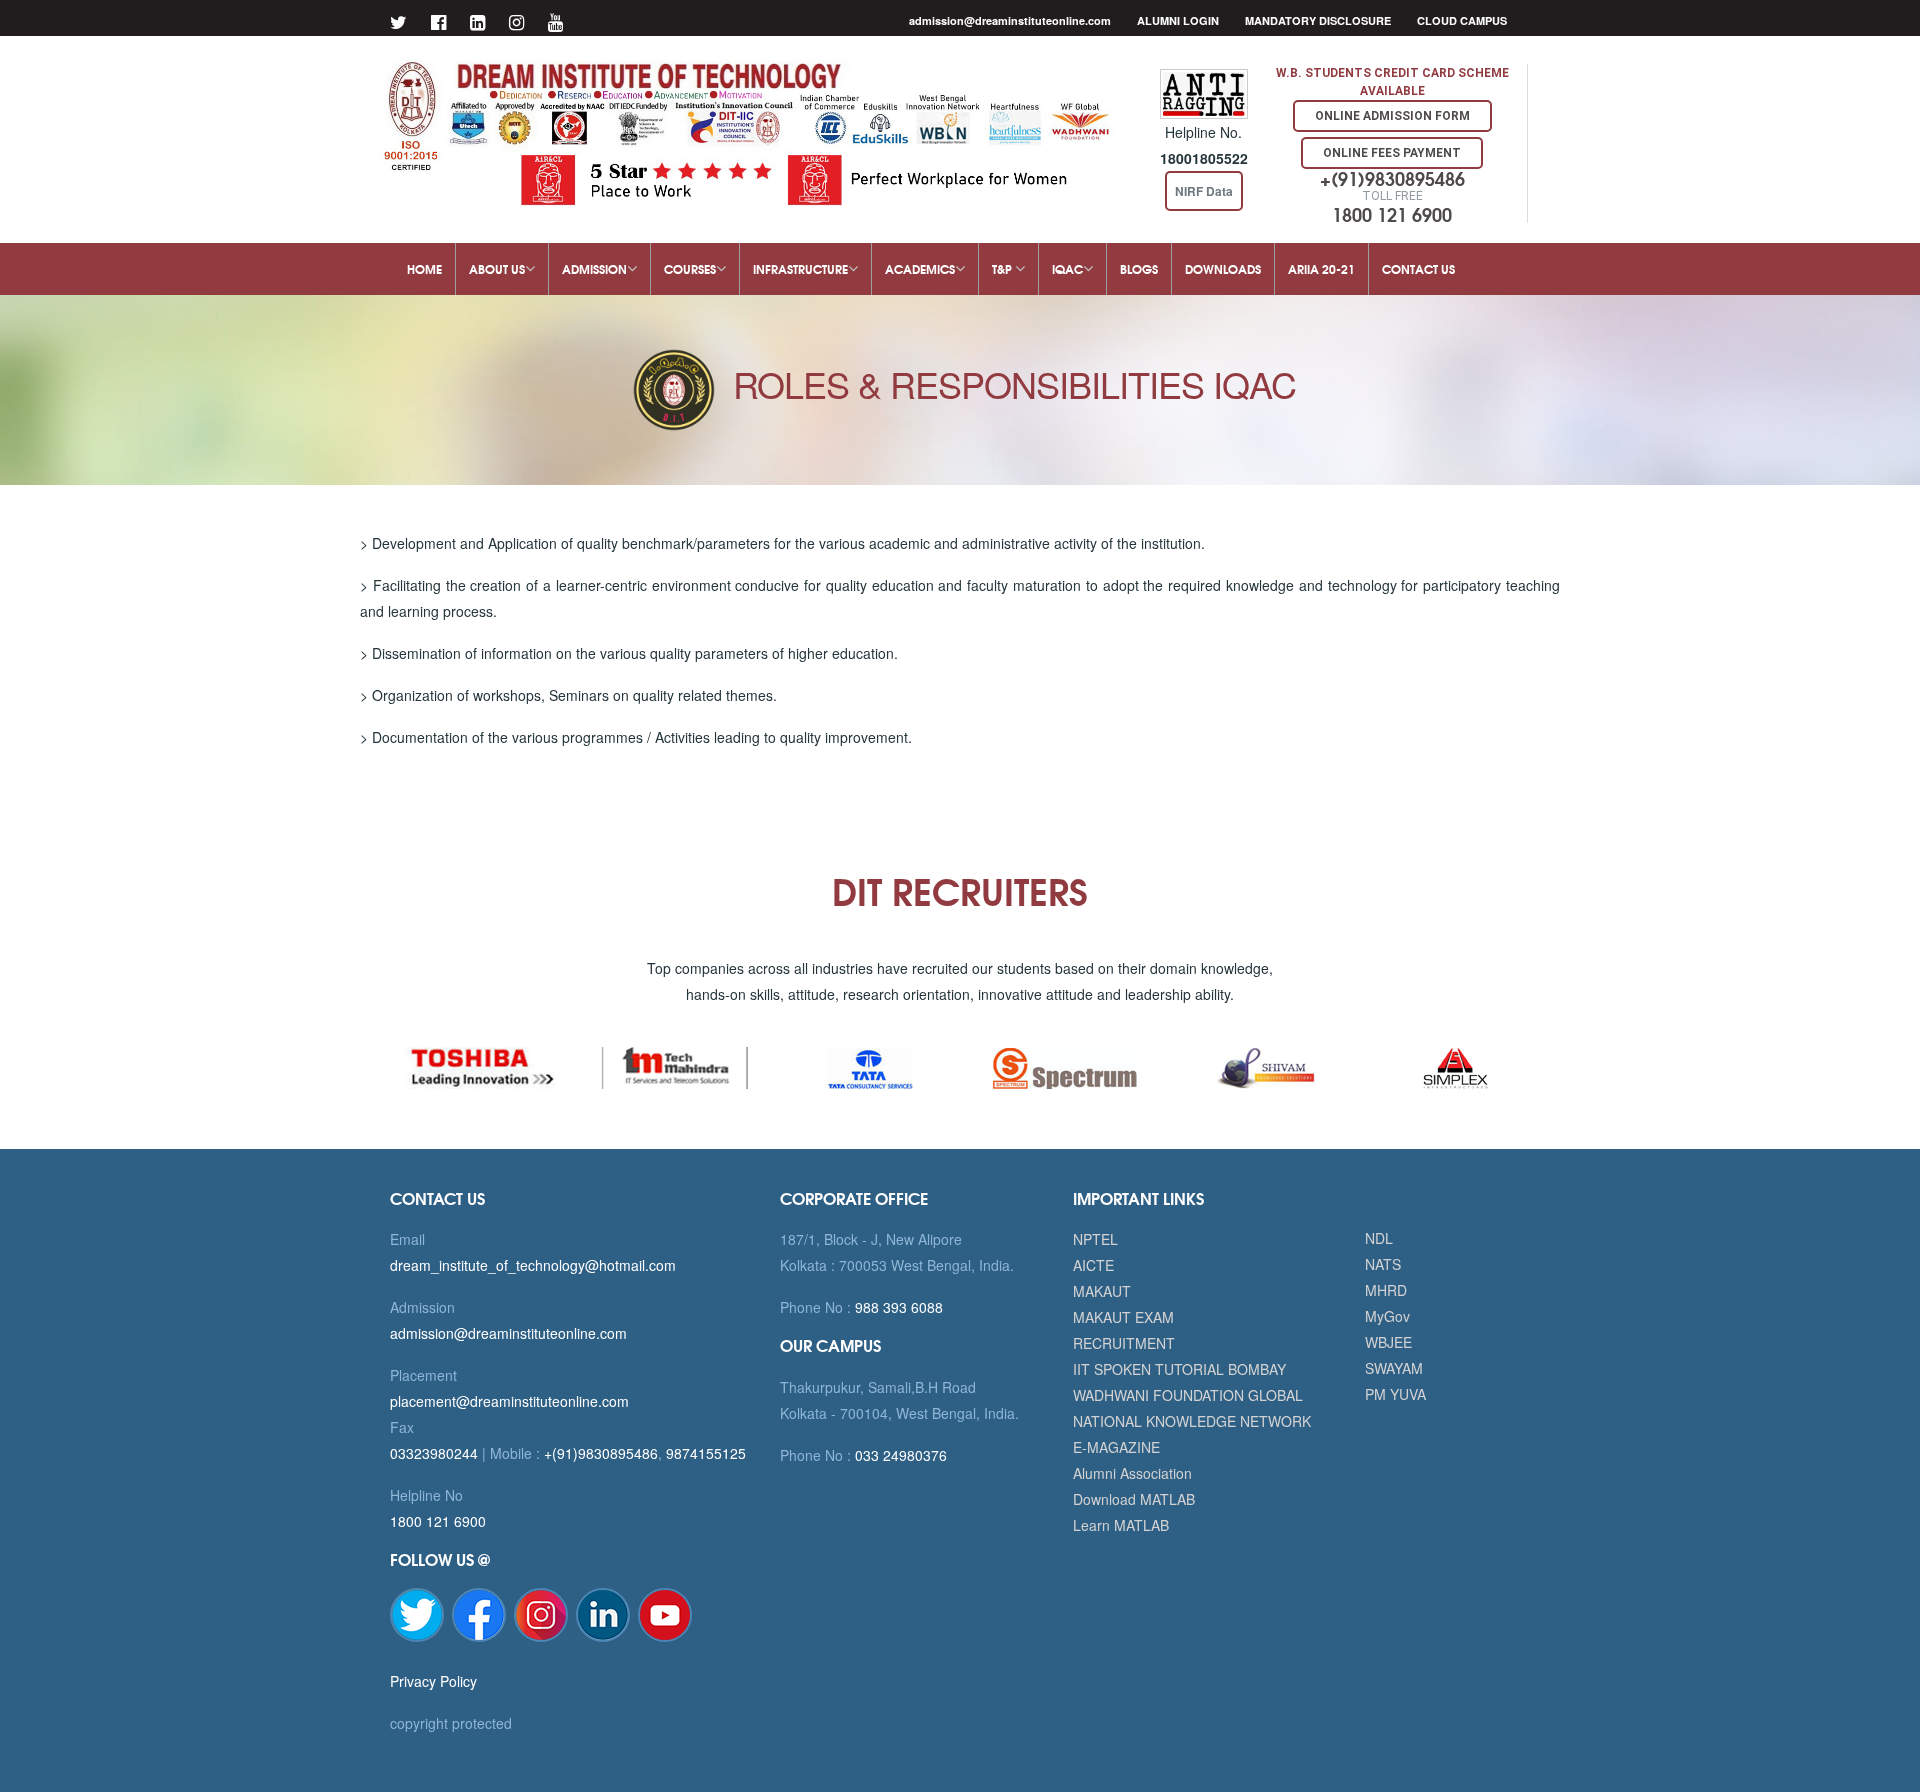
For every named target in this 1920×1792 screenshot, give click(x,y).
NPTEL (1095, 1239)
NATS (1383, 1264)
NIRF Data (1204, 191)
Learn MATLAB (1121, 1525)
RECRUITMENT (1124, 1343)
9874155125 (706, 1453)
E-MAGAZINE (1116, 1447)
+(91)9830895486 (601, 1453)
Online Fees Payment (1392, 153)
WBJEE (1388, 1342)
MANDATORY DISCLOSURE (1318, 20)
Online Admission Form (1392, 116)
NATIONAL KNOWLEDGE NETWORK (1192, 1421)
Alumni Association (1132, 1473)
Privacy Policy (433, 1681)
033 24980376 (899, 1455)
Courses (690, 268)
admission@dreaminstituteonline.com (1010, 20)
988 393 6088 (897, 1307)
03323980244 (434, 1453)
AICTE (1093, 1265)
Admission (594, 268)
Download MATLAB (1134, 1499)
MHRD (1386, 1290)
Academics (920, 268)
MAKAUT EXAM (1123, 1317)
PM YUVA (1395, 1394)
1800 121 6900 (438, 1521)
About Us (497, 268)
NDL (1379, 1238)
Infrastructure (800, 268)
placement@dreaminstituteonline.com (509, 1401)
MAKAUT (1102, 1291)
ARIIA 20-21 (1321, 268)
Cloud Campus (1462, 20)
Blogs (1139, 268)
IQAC (1067, 268)
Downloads (1223, 268)
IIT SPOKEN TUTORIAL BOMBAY (1179, 1369)
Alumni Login (1178, 20)
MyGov (1387, 1316)
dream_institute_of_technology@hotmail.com (533, 1265)
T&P (1003, 268)
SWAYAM (1394, 1368)
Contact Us (1418, 268)
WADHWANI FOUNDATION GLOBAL (1188, 1395)
